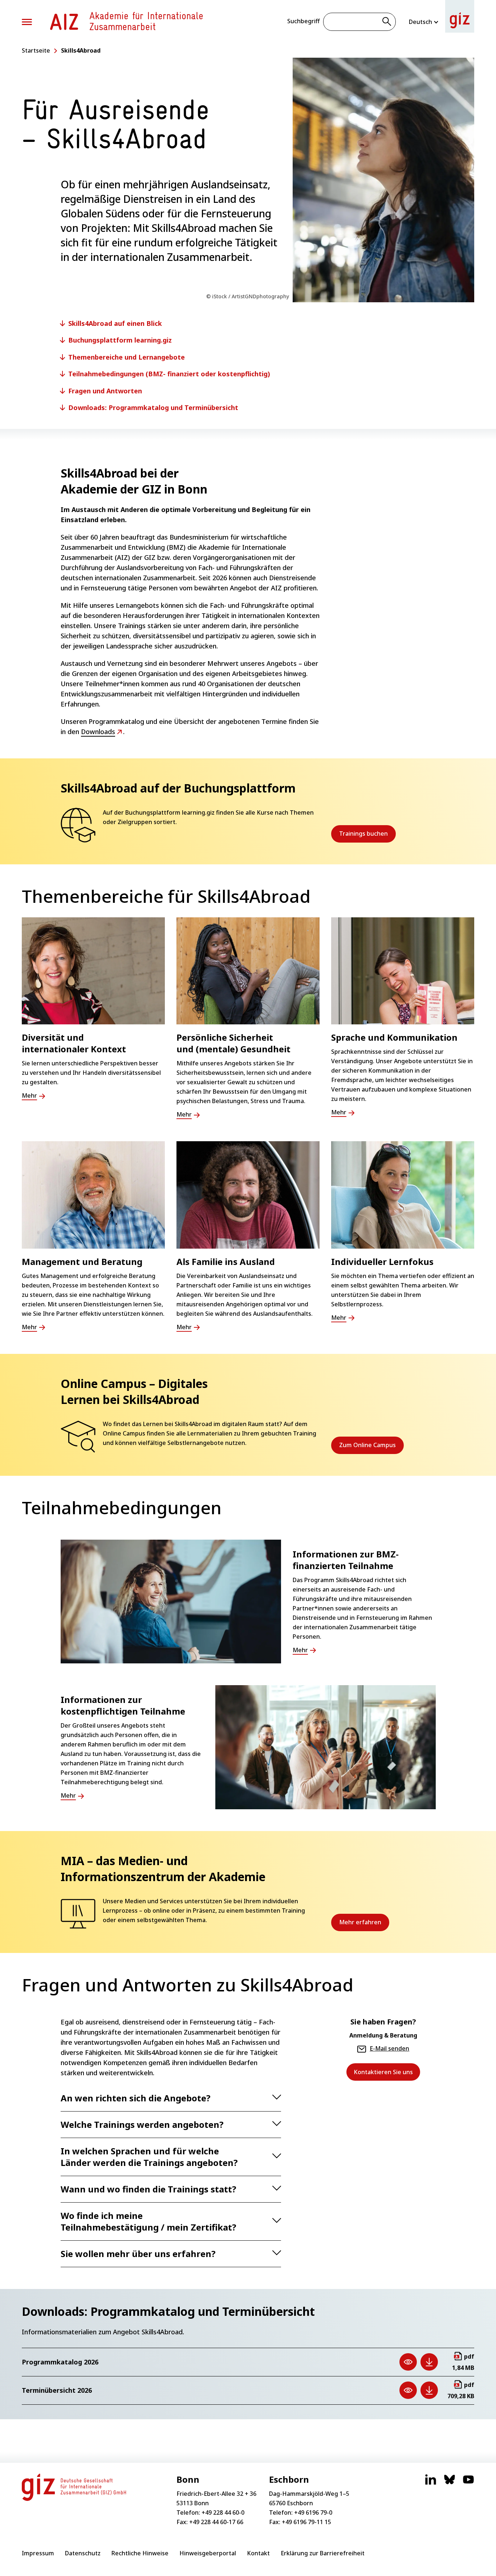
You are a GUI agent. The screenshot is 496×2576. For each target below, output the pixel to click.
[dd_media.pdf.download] (429, 2362)
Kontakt (258, 2553)
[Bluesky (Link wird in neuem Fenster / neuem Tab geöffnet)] (450, 2483)
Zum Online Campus (371, 1447)
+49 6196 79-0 (313, 2512)
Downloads (98, 732)
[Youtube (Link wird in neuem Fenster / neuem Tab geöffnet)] (468, 2483)
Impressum (38, 2553)
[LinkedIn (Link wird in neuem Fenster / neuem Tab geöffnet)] (431, 2483)
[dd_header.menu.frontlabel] (64, 22)
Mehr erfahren (364, 1925)
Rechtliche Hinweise (140, 2553)
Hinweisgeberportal (208, 2553)
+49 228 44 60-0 (223, 2512)
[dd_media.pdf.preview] (408, 2362)
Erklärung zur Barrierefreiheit (323, 2553)
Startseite (36, 50)
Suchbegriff (303, 21)
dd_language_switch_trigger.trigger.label (424, 22)
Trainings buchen (367, 836)
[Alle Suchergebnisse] (387, 22)
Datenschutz (83, 2553)
